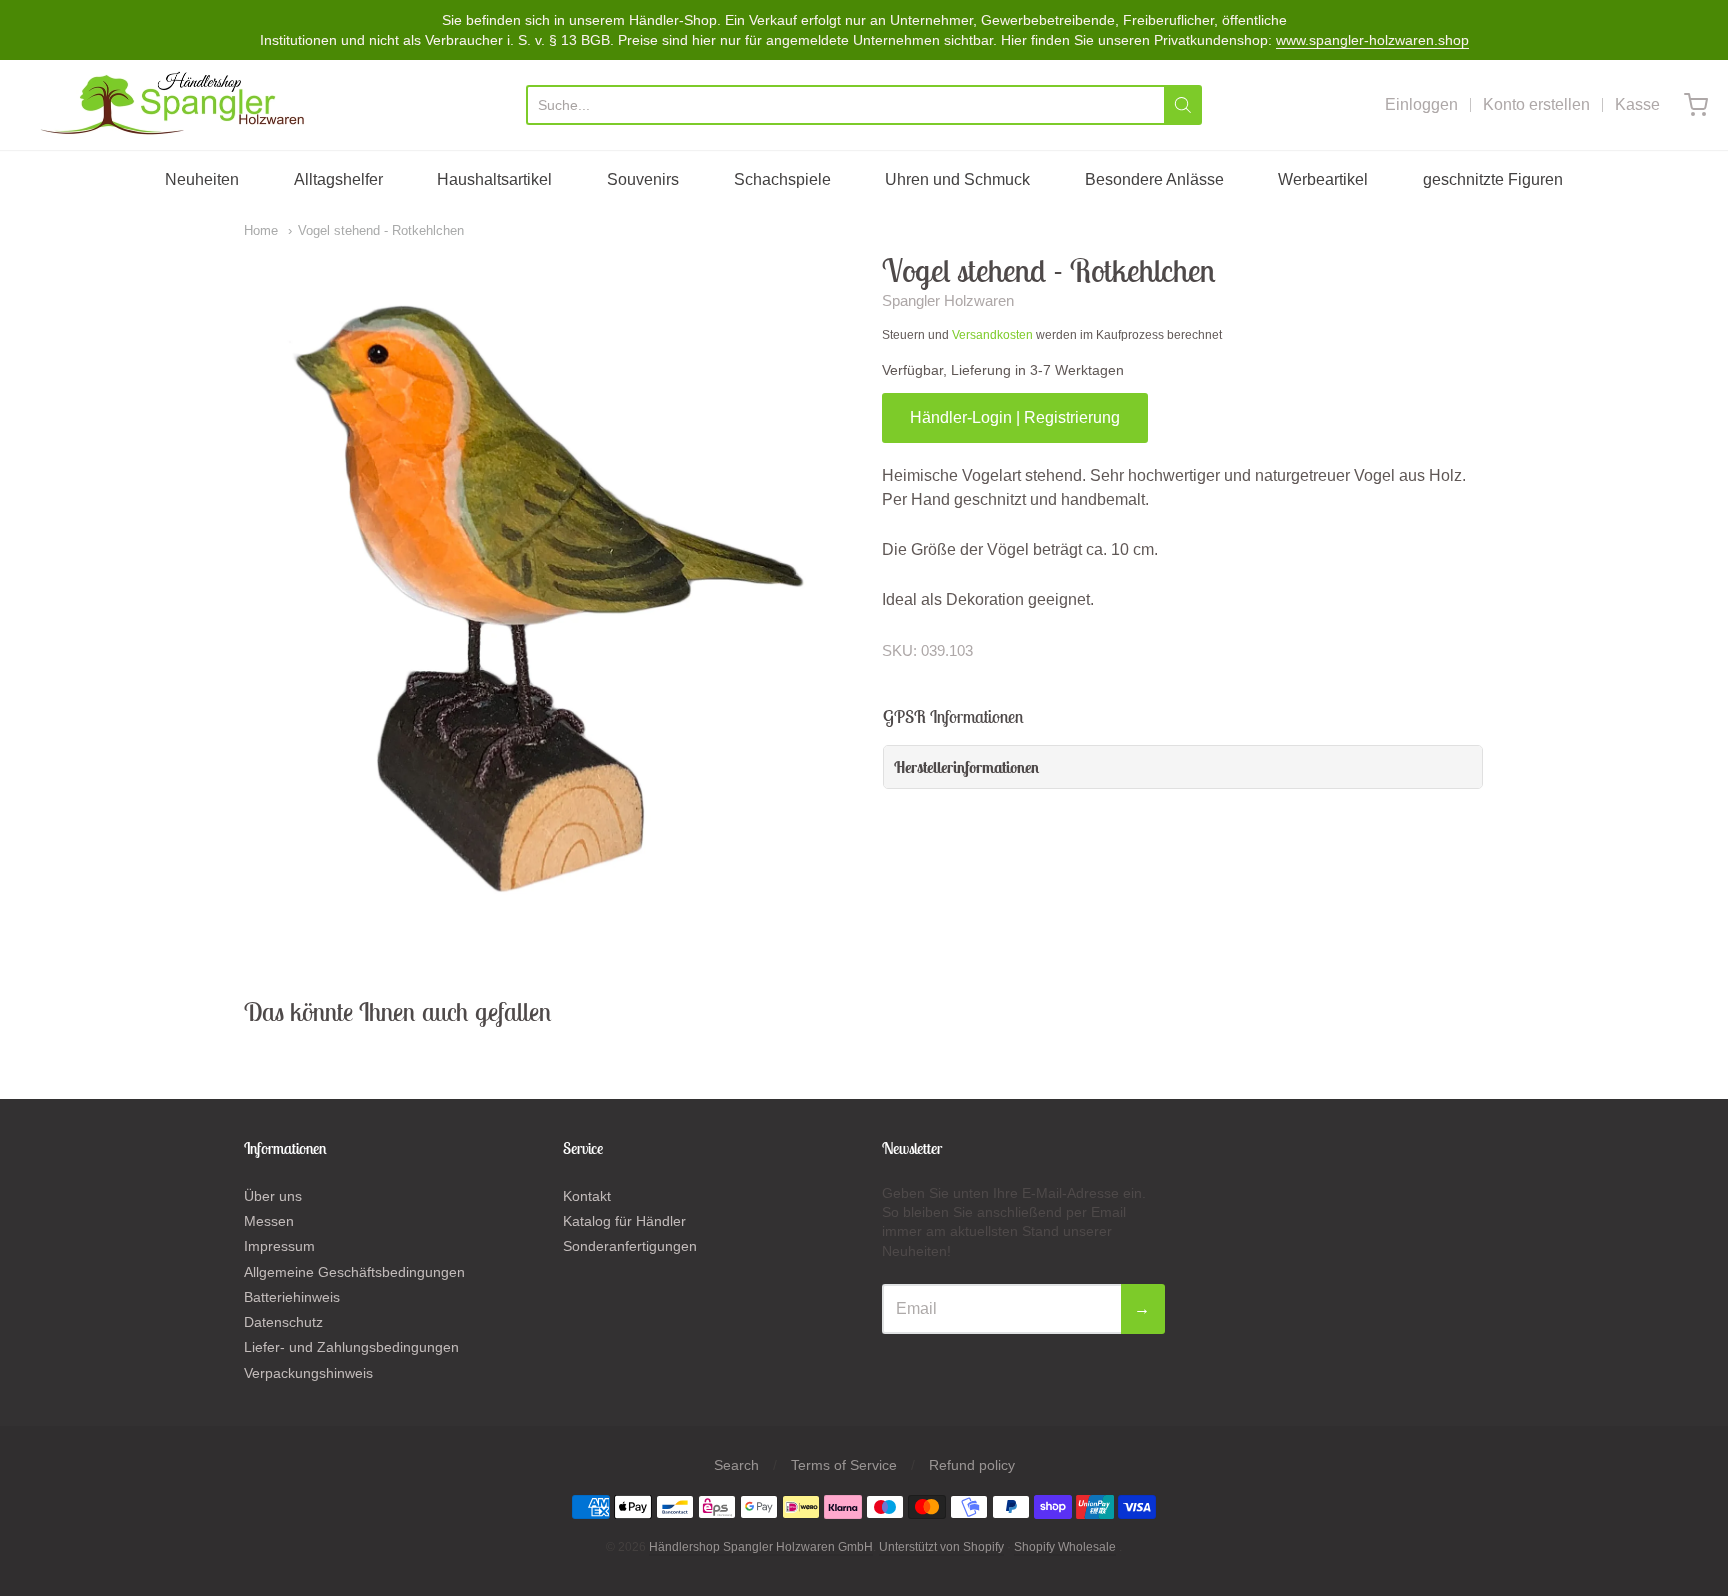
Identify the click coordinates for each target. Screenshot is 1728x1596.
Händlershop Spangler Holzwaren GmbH (761, 1547)
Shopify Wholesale (1065, 1547)
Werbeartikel (1323, 179)
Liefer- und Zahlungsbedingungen (351, 1347)
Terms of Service (844, 1465)
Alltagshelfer (338, 179)
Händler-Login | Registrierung (1015, 417)
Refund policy (972, 1465)
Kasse (1637, 104)
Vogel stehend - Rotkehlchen (381, 230)
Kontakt (587, 1196)
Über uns (273, 1196)
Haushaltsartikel (494, 179)
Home (261, 230)
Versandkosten (992, 335)
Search (736, 1465)
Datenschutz (283, 1322)
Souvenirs (643, 179)
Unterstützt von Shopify (941, 1547)
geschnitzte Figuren (1493, 179)
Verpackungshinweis (308, 1373)
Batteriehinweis (292, 1297)
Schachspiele (782, 179)
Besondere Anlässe (1154, 179)
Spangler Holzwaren (948, 300)
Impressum (279, 1246)
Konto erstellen (1536, 104)
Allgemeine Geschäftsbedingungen (354, 1272)
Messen (269, 1221)
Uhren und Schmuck (957, 179)
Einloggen (1421, 104)
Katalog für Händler (624, 1221)
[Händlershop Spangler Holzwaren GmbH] (175, 105)
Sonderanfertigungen (630, 1246)
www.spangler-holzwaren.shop (1372, 40)
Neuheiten (202, 179)
